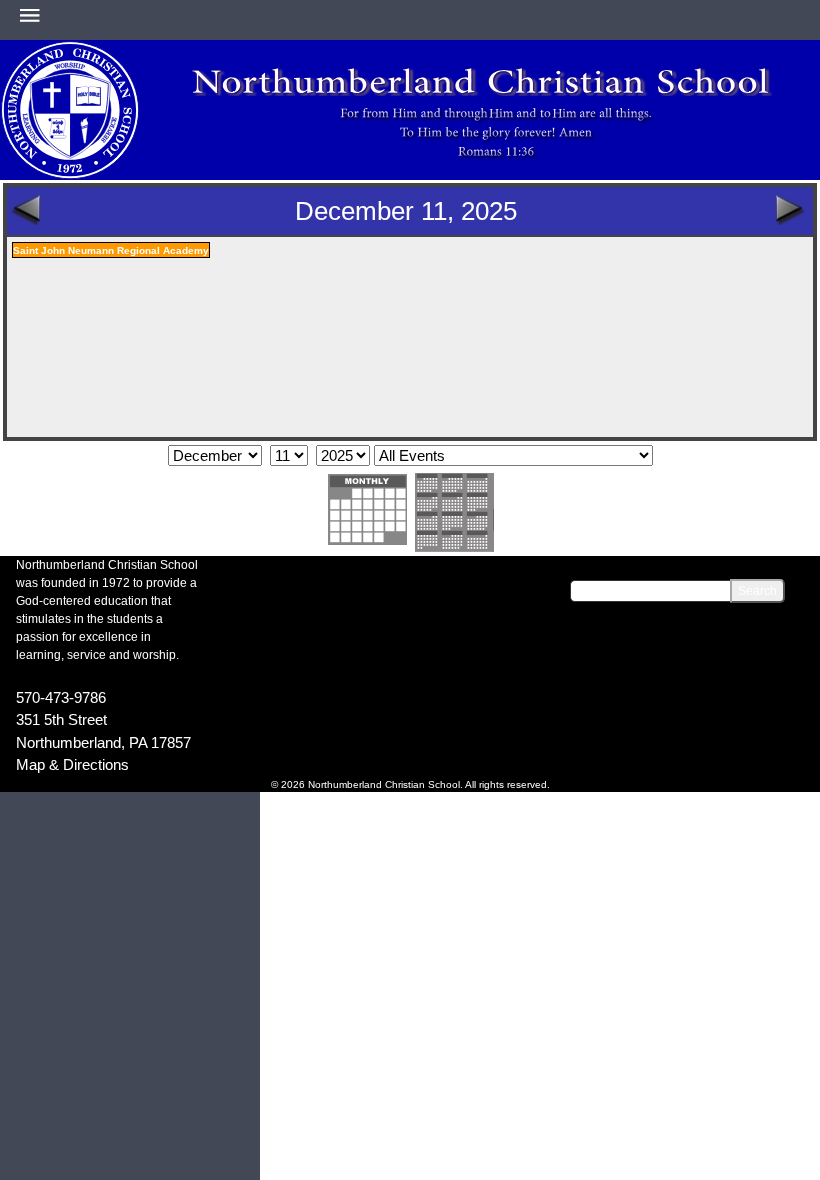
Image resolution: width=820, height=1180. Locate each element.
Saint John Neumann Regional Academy (111, 250)
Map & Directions (72, 764)
